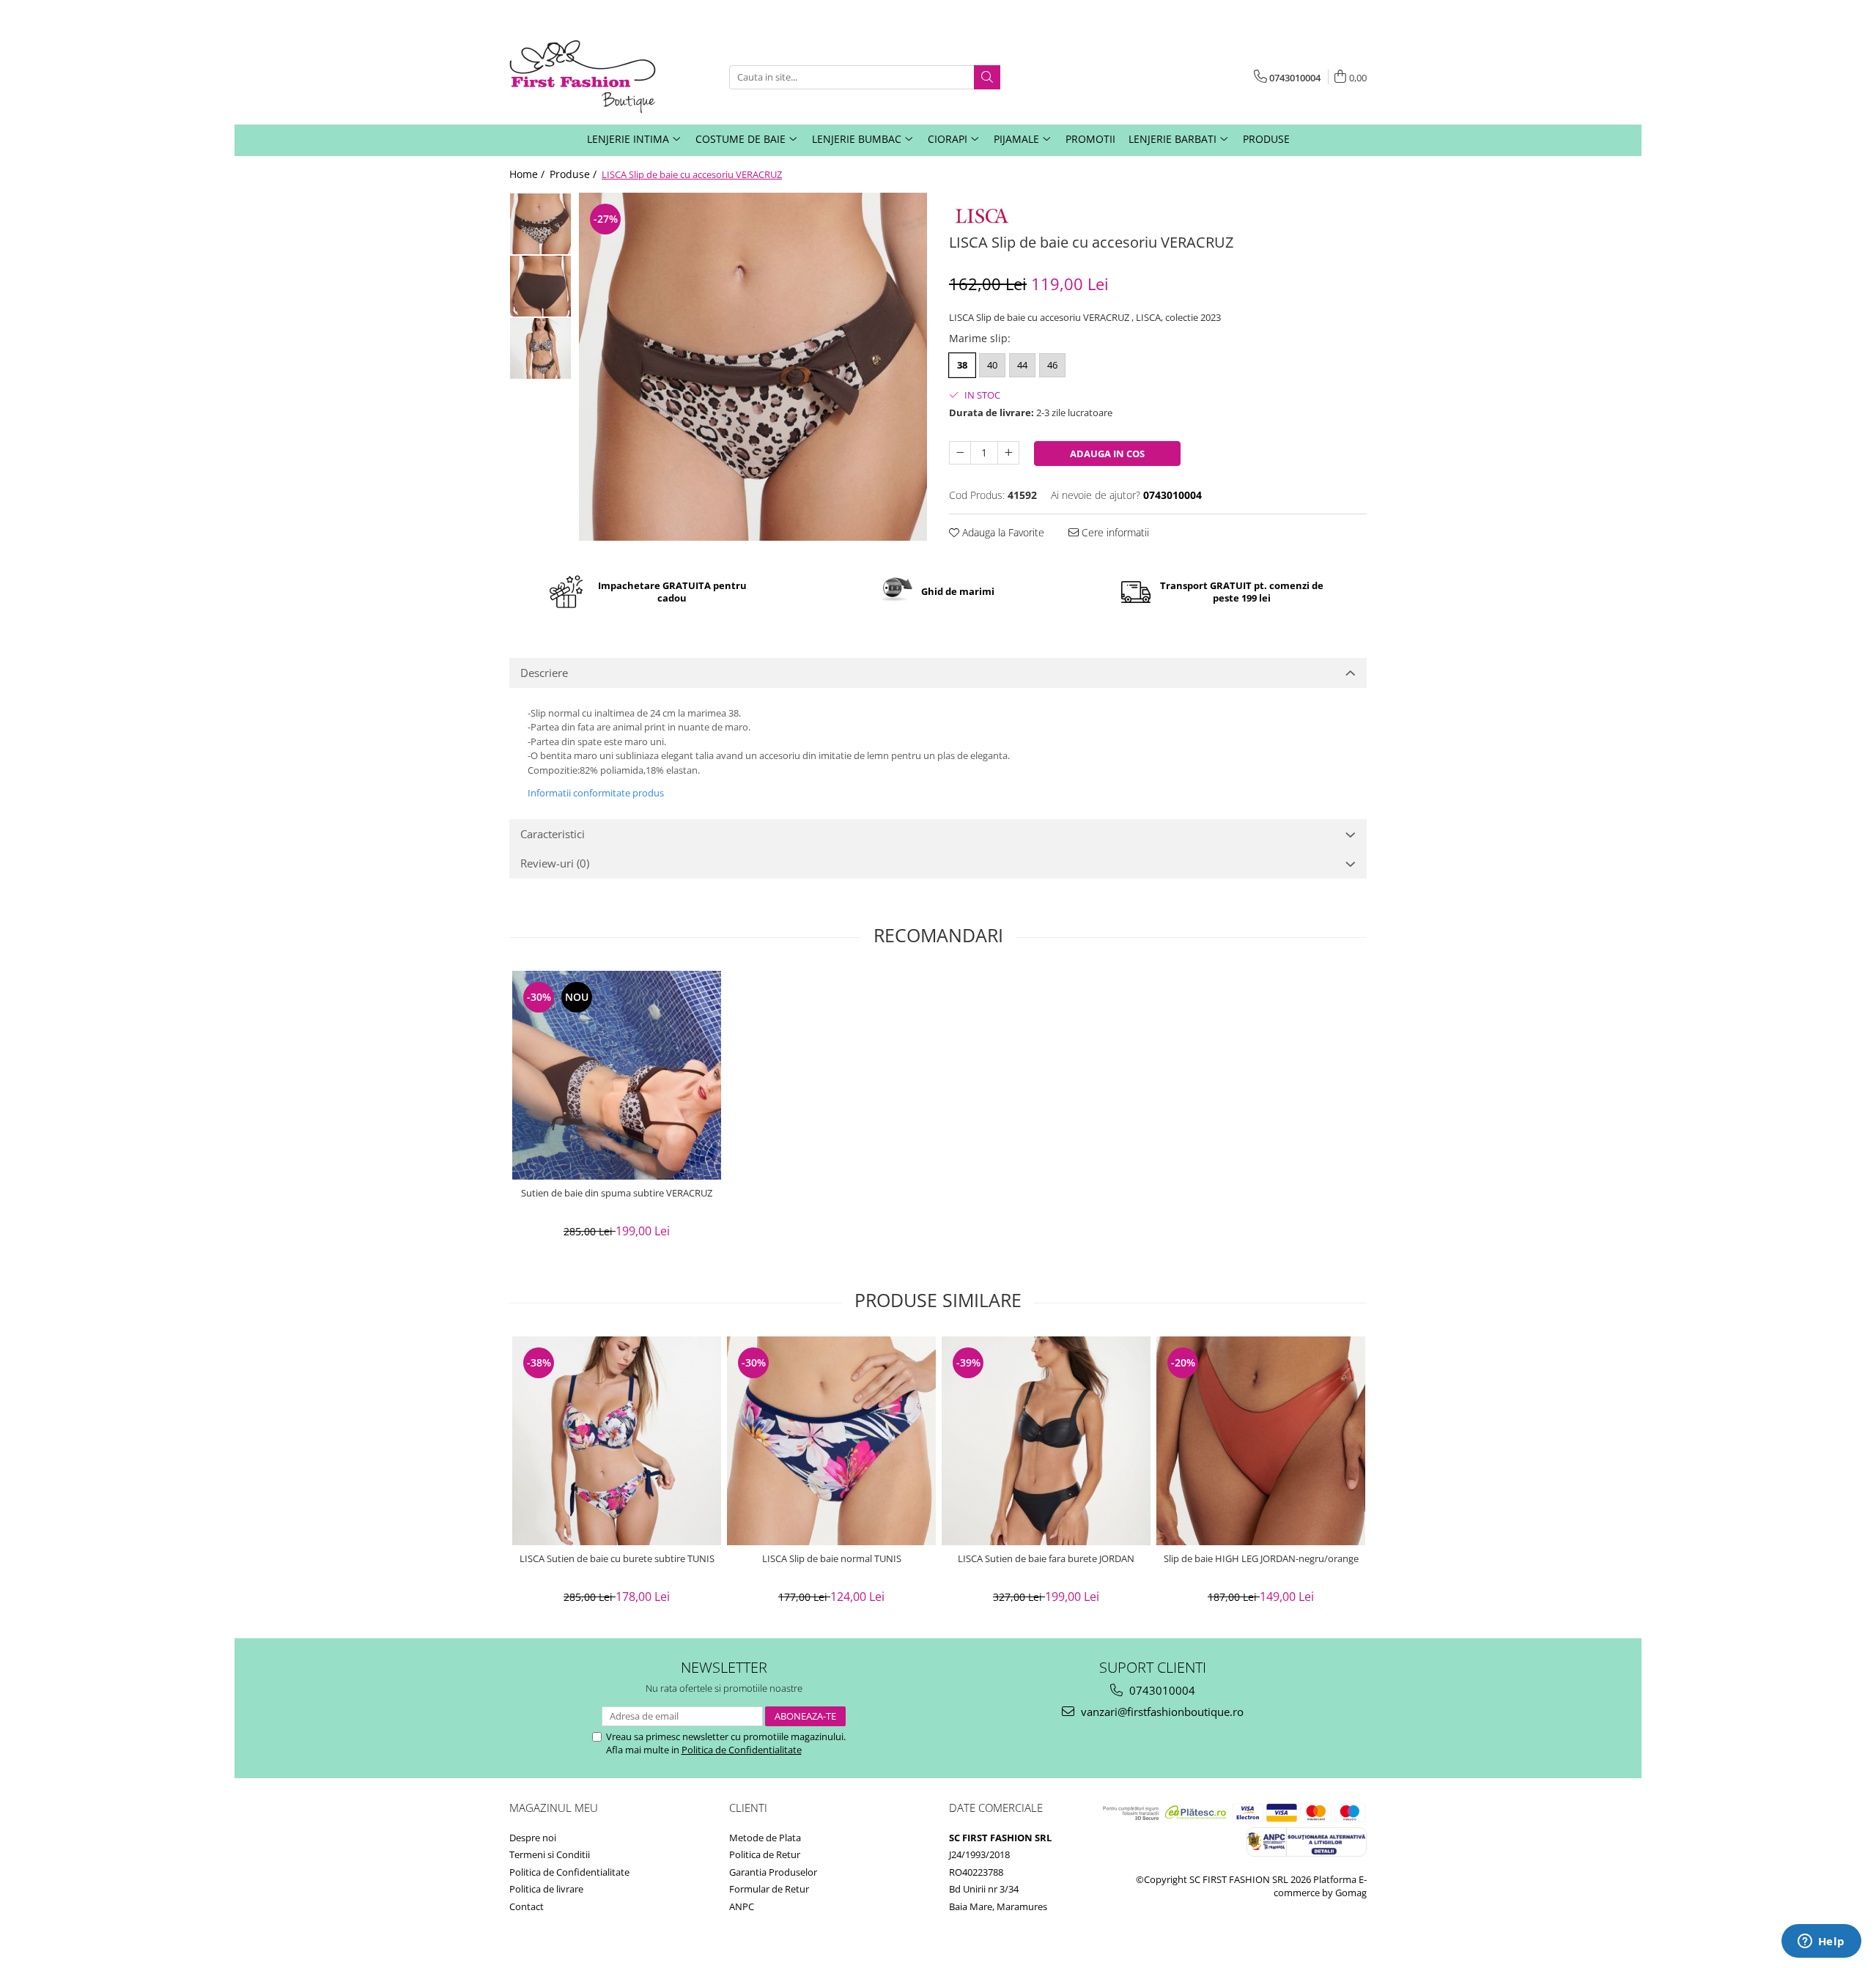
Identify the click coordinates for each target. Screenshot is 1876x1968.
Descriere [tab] (544, 673)
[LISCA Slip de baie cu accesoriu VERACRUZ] (753, 367)
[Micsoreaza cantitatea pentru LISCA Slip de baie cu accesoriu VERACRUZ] (960, 453)
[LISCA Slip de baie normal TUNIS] (831, 1441)
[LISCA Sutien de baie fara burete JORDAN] (1046, 1441)
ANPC (742, 1906)
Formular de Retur (769, 1889)
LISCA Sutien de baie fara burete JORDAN (1046, 1559)
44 (1022, 365)
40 (992, 365)
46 (1052, 365)
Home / (528, 174)
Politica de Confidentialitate (742, 1750)
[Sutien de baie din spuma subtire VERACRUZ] (617, 1075)
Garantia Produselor (773, 1872)
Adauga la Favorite (1002, 532)
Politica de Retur (765, 1854)
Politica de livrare (546, 1889)
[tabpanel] (753, 367)
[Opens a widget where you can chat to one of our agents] (1821, 1942)
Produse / (575, 174)
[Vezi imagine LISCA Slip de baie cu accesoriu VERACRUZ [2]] (540, 348)
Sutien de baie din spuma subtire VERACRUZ (617, 1193)
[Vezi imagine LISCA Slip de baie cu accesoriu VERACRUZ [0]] (540, 224)
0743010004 (1161, 1690)
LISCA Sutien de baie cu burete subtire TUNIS (617, 1559)
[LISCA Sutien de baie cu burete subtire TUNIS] (617, 1441)
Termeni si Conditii (550, 1854)
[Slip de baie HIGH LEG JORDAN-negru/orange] (1261, 1441)
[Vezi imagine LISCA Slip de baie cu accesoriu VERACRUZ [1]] (540, 286)
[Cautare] (987, 77)
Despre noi (533, 1838)
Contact (527, 1906)
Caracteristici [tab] (553, 834)
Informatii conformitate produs (596, 793)
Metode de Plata (765, 1838)
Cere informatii (1114, 532)
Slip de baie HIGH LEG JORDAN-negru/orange (1261, 1559)
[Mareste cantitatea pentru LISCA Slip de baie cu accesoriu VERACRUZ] (1008, 453)
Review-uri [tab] (555, 863)
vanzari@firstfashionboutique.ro (1161, 1712)
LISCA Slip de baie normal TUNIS (832, 1559)
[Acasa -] (583, 77)
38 (962, 365)
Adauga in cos (1107, 454)
